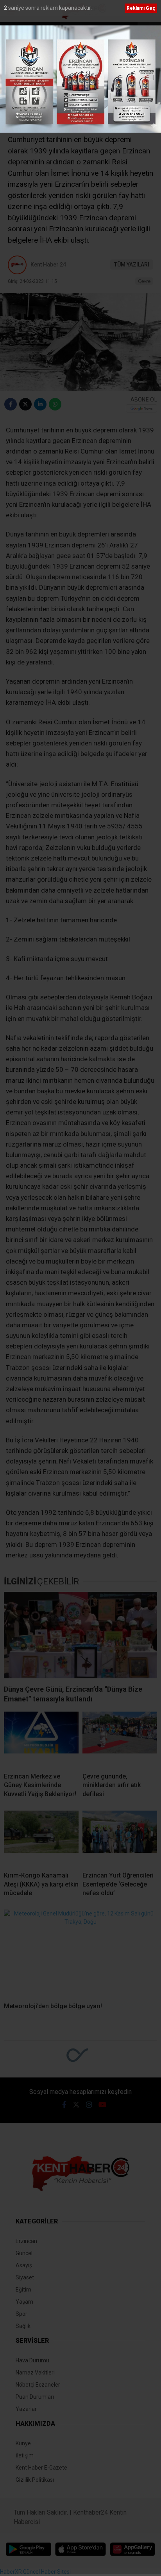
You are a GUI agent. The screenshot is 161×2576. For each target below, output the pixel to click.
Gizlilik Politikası (35, 2480)
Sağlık (23, 2326)
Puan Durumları (35, 2397)
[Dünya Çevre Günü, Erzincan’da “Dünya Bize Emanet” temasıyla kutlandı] (80, 1635)
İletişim (25, 2455)
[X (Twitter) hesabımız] (76, 2105)
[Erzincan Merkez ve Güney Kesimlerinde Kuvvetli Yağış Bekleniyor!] (41, 1739)
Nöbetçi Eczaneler (38, 2385)
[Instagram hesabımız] (89, 2105)
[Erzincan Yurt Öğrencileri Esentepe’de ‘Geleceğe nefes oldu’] (120, 1838)
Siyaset (25, 2277)
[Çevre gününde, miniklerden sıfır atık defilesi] (120, 1739)
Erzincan (26, 2241)
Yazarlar (26, 2409)
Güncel (24, 2253)
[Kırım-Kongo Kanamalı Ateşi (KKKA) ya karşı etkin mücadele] (41, 1838)
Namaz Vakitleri (35, 2373)
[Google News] (141, 408)
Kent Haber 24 (48, 265)
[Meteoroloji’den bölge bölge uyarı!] (80, 1953)
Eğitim (23, 2290)
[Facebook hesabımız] (64, 2105)
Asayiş (24, 2265)
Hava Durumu (32, 2360)
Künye (23, 2443)
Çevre (144, 281)
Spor (21, 2314)
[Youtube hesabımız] (102, 2105)
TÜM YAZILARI (132, 265)
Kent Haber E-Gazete (41, 2468)
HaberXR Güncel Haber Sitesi (35, 2572)
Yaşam (24, 2302)
